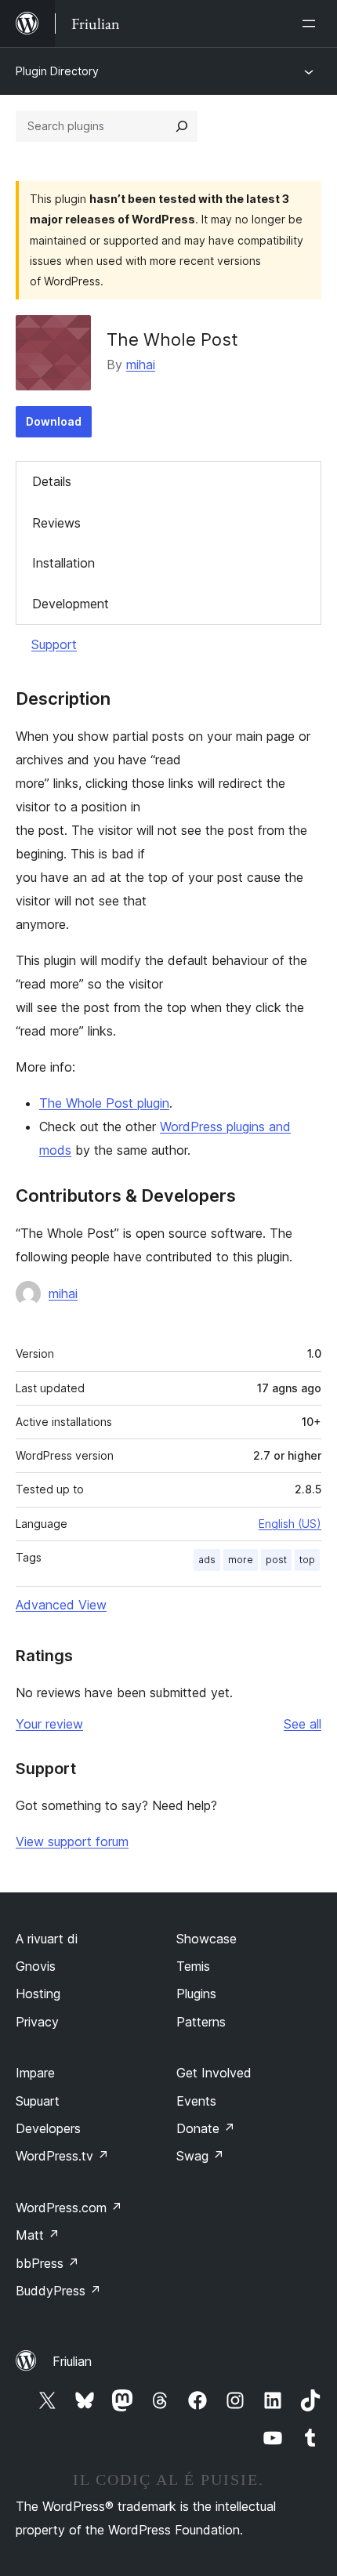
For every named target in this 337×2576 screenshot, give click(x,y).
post (276, 1560)
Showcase (207, 1939)
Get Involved (214, 2073)
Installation (63, 563)
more (241, 1560)
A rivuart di (47, 1939)
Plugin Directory (57, 71)
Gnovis (36, 1966)
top (307, 1560)
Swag (200, 2156)
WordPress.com (69, 2208)
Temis (193, 1966)
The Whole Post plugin (104, 1103)
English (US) (290, 1524)
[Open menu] (312, 24)
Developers (48, 2128)
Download (54, 421)
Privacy (37, 2022)
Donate (206, 2128)
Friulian (72, 2361)
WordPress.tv (62, 2156)
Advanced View (61, 1605)
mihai (141, 365)
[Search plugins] (182, 126)
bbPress (47, 2263)
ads (207, 1560)
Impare (35, 2073)
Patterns (201, 2022)
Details (52, 481)
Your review (49, 1724)
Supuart (38, 2101)
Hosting (38, 1994)
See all (303, 1724)
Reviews (56, 523)
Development (71, 604)
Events (196, 2101)
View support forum (72, 1841)
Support (54, 644)
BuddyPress (58, 2291)
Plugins (196, 1994)
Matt (38, 2235)
